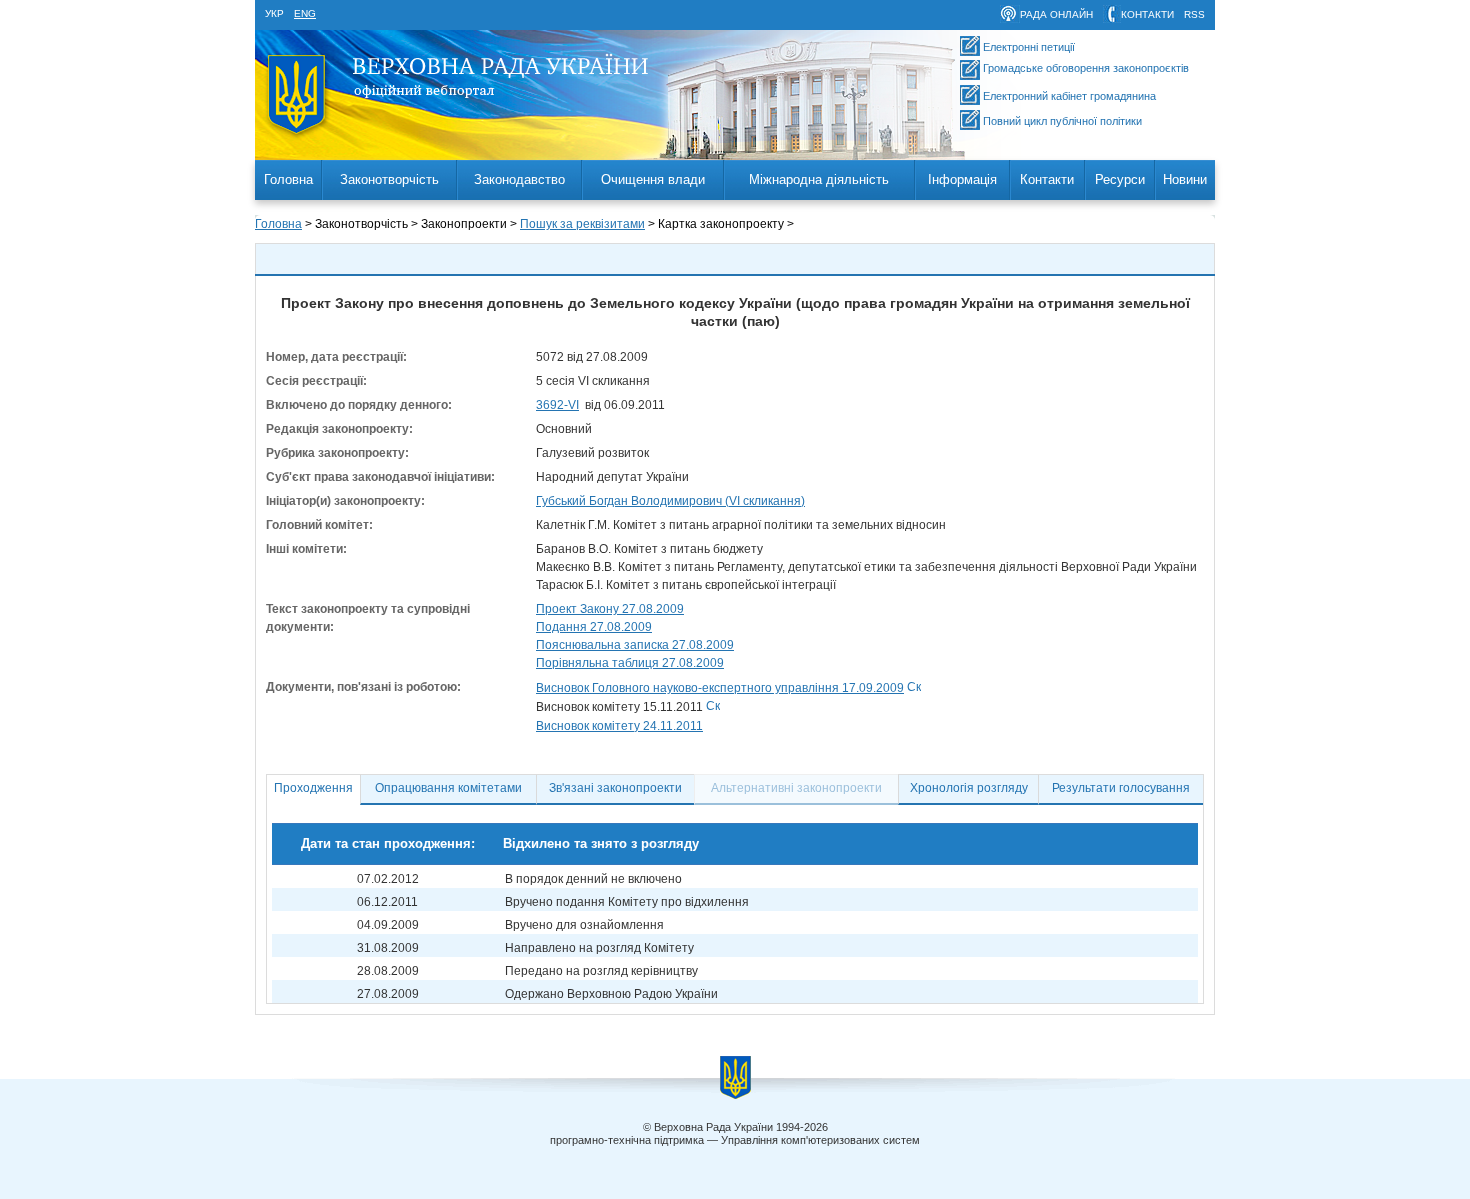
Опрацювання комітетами (448, 788)
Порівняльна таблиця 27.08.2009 (630, 663)
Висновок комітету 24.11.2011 (619, 726)
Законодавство (519, 179)
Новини (1185, 179)
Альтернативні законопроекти (796, 788)
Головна (288, 179)
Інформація (962, 179)
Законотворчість (389, 179)
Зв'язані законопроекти (615, 788)
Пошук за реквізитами (582, 224)
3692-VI (557, 405)
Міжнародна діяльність (819, 179)
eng (305, 13)
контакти (1147, 14)
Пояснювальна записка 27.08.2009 (635, 645)
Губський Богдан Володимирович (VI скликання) (670, 501)
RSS (1194, 14)
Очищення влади (653, 179)
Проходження (313, 788)
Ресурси (1120, 179)
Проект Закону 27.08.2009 (610, 609)
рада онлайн (1056, 14)
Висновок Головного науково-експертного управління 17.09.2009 (720, 688)
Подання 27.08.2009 (594, 627)
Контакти (1047, 179)
